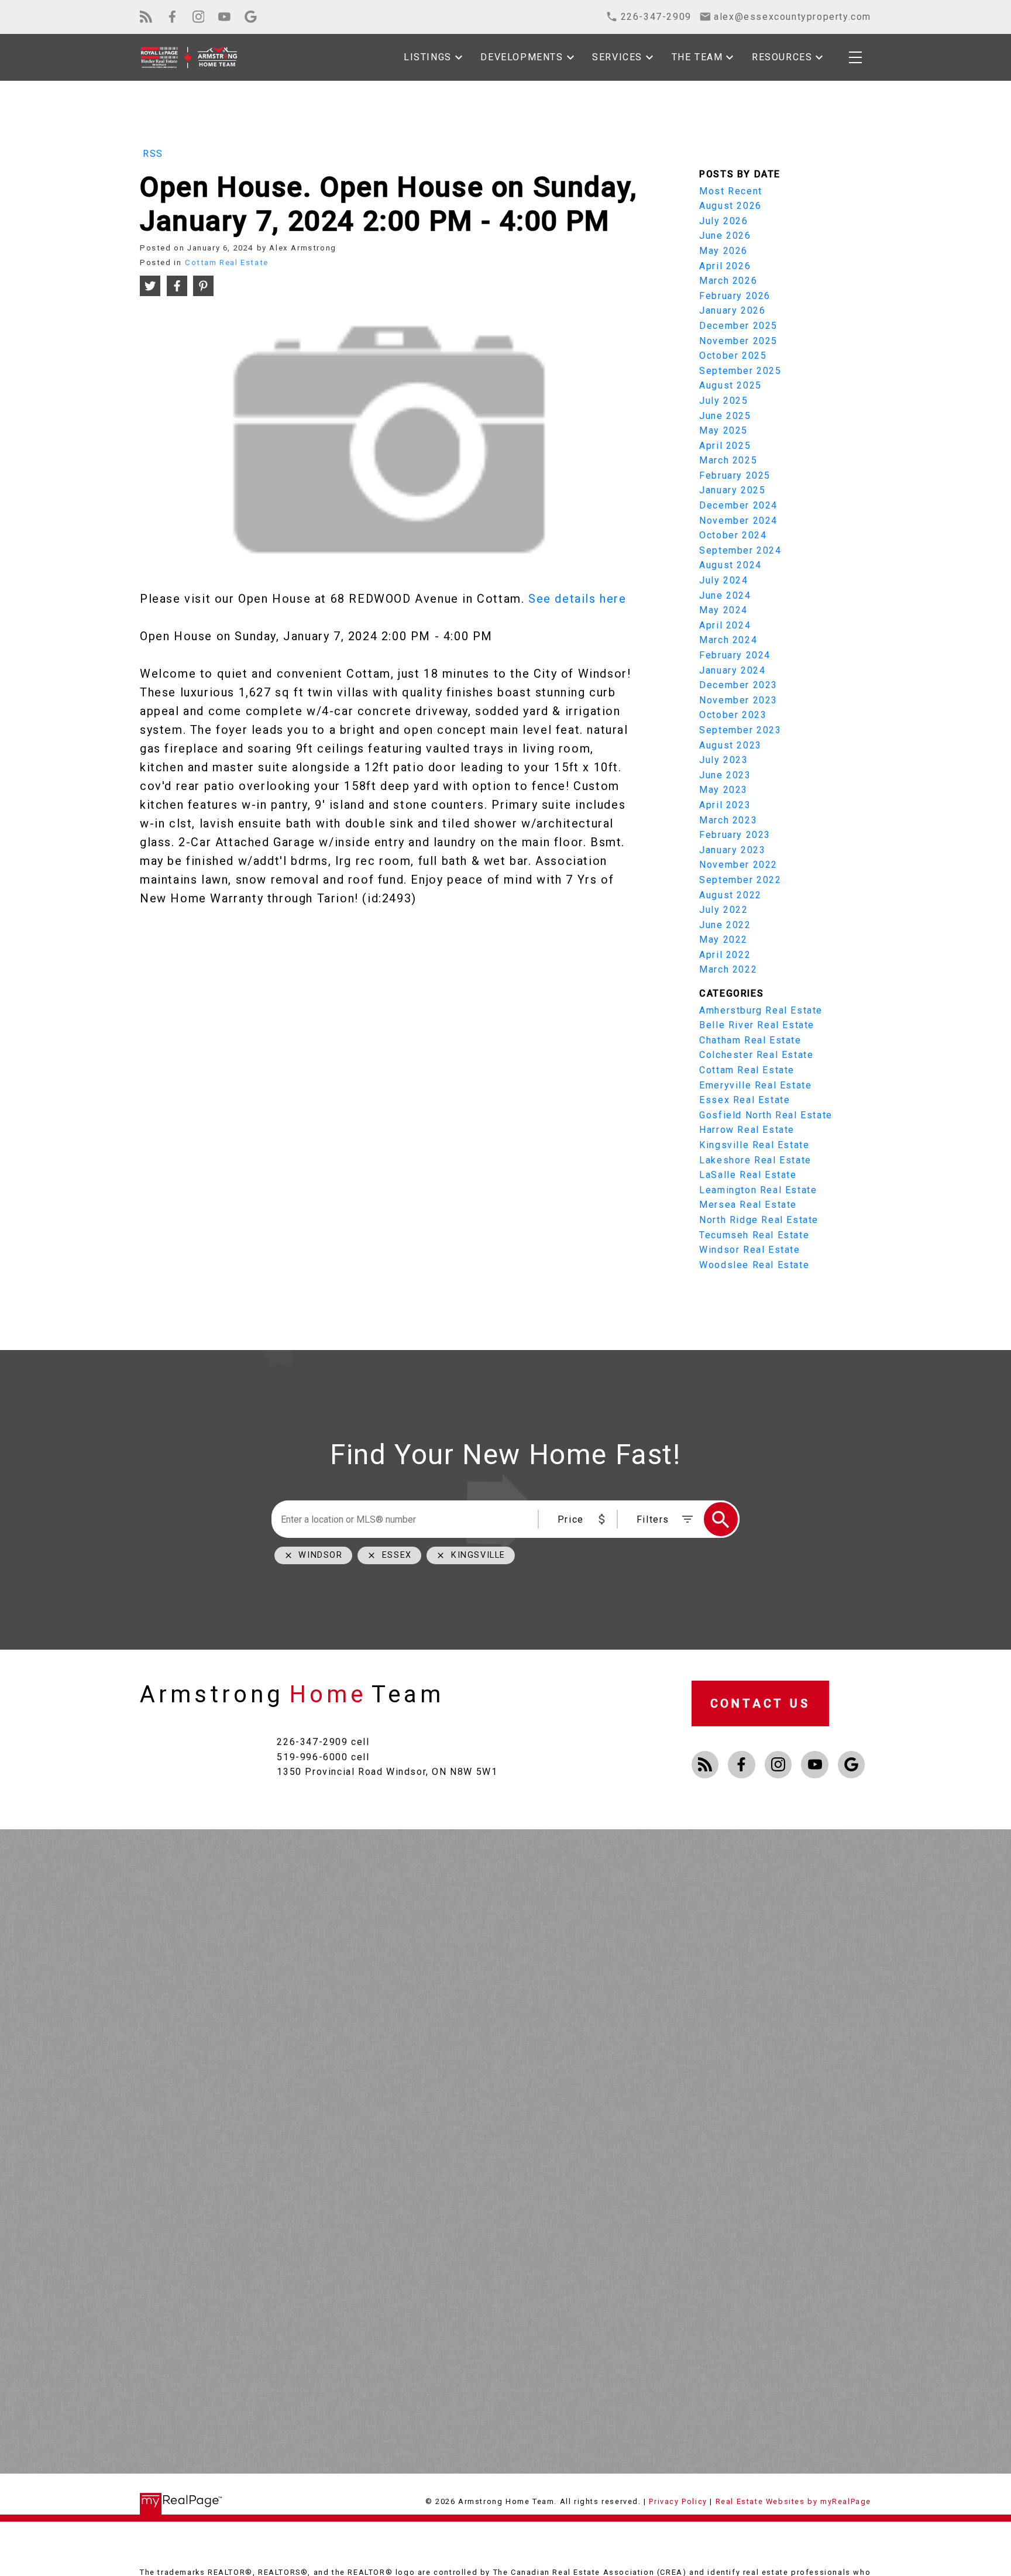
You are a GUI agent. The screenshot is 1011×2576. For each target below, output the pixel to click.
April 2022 (725, 955)
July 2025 (723, 401)
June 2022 (725, 925)
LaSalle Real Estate (748, 1175)
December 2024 (738, 505)
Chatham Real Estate (750, 1040)
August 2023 (730, 745)
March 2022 (728, 969)
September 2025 (740, 371)
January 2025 (732, 490)
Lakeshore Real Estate (755, 1160)
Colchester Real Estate (756, 1055)
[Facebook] (172, 17)
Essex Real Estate (745, 1100)
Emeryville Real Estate (755, 1085)
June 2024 (725, 595)
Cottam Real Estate (227, 262)
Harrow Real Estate (747, 1130)
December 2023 (738, 685)
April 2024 (725, 625)
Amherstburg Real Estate (761, 1010)
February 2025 (735, 475)
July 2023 (723, 760)
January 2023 (732, 850)
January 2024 (732, 670)
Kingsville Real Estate (754, 1145)
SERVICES (617, 57)
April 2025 (725, 446)
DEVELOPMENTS (522, 57)
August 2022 (730, 895)
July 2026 (723, 221)
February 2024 (735, 655)
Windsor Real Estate (749, 1250)
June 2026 (725, 236)
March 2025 (728, 460)
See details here (577, 599)
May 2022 (723, 940)
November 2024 (738, 521)
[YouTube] (224, 17)
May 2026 (723, 251)
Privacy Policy (678, 2501)
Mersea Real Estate (748, 1205)
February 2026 (735, 296)
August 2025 (730, 385)
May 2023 (723, 790)
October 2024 (733, 535)
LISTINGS (428, 57)
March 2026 (728, 281)
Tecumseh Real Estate (754, 1235)
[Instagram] (199, 17)
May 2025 (723, 430)
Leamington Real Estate (758, 1190)
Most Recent (731, 191)
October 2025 (733, 356)
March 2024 (728, 640)
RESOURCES (782, 57)
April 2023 (725, 805)
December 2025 (738, 326)
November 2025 (738, 341)
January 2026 (732, 310)
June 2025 (725, 416)
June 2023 (725, 775)
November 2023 (738, 700)
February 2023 (735, 835)
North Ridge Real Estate (759, 1220)
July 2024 (723, 580)
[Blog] (146, 17)
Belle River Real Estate (757, 1025)
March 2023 (728, 820)
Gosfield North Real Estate (766, 1115)
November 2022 (738, 865)
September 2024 (740, 550)
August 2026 (730, 206)
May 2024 (723, 610)
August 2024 (730, 565)
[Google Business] (251, 17)
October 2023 (733, 715)
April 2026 (725, 266)
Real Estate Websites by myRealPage (793, 2501)
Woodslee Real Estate (754, 1265)
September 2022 (740, 880)
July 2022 (723, 910)
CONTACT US (760, 1703)
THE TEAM (697, 57)
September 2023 (740, 730)
